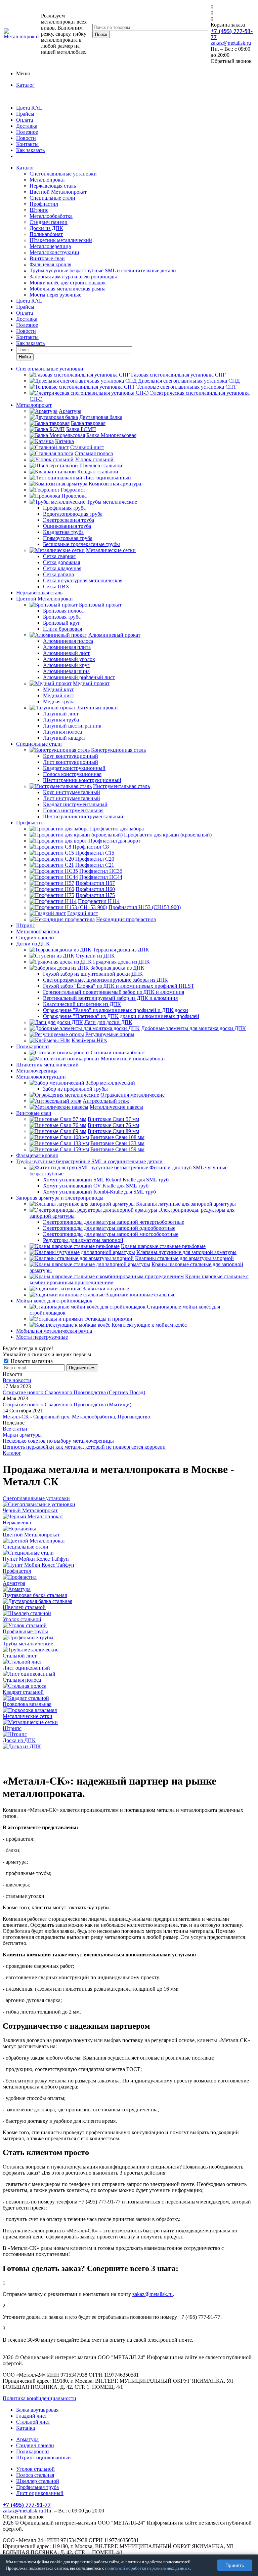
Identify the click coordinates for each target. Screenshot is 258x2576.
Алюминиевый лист (66, 653)
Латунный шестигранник (72, 726)
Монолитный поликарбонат (133, 1059)
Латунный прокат (98, 708)
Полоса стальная (35, 2475)
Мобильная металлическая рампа (68, 289)
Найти (25, 357)
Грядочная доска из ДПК (121, 962)
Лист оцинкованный (107, 478)
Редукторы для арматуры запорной (83, 1240)
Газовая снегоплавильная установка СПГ (178, 375)
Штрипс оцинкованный (44, 2457)
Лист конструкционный (71, 762)
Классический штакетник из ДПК (82, 1004)
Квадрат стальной (98, 472)
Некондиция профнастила (126, 919)
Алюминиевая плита (67, 647)
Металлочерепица (50, 246)
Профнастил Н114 (99, 901)
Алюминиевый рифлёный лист (79, 677)
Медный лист (59, 695)
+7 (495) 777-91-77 (232, 34)
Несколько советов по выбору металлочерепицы (58, 1441)
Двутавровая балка (101, 417)
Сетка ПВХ (56, 587)
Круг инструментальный (72, 792)
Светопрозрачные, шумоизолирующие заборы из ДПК (105, 980)
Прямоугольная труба (68, 538)
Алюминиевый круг (66, 665)
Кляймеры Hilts (89, 1040)
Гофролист (73, 490)
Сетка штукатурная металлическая (83, 580)
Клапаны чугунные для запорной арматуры (186, 1252)
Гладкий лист (83, 913)
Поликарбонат (46, 234)
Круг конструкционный (71, 756)
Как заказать (30, 150)
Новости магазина (31, 1361)
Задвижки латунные (106, 1289)
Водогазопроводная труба (73, 514)
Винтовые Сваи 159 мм (117, 1149)
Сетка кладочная (62, 568)
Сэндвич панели (49, 222)
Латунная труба (61, 720)
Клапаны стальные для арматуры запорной (184, 1258)
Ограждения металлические (133, 1095)
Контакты (27, 144)
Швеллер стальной (101, 465)
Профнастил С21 (95, 865)
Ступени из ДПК (95, 956)
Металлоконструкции (54, 252)
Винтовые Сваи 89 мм (113, 1131)
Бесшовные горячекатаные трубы (81, 544)
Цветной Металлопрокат (58, 192)
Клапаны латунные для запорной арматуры (186, 1204)
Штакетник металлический (61, 240)
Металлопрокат (47, 180)
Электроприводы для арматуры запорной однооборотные (109, 1228)
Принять (235, 2565)
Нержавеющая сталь (53, 186)
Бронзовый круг (62, 623)
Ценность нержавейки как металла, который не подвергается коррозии (84, 1447)
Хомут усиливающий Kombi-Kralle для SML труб (99, 1192)
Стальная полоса (94, 453)
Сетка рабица (58, 574)
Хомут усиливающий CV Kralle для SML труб (96, 1186)
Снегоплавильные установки (63, 174)
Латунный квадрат (64, 738)
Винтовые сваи (47, 258)
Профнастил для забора (117, 829)
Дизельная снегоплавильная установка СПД (189, 381)
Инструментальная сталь (121, 786)
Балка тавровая (88, 423)
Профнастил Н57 (95, 883)
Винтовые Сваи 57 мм (113, 1119)
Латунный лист (61, 714)
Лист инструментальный (72, 798)
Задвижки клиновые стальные (141, 1295)
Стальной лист (87, 447)
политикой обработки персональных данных (147, 2568)
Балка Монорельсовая (111, 435)
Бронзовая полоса (63, 611)
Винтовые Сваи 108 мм (117, 1137)
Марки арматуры (22, 1435)
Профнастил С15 (95, 853)
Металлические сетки (111, 550)
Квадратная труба (63, 532)
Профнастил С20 (95, 859)
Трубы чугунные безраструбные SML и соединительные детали (103, 270)
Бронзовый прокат (100, 605)
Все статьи (15, 1429)
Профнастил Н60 (95, 889)
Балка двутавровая (37, 2410)
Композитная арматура (115, 484)
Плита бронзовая (62, 629)
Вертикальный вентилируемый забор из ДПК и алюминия (110, 998)
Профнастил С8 (91, 847)
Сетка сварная (59, 556)
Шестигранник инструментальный (83, 816)
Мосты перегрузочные (55, 295)
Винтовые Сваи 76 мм (113, 1125)
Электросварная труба (69, 520)
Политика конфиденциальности (39, 2398)
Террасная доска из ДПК (121, 950)
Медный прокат (91, 683)
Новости (26, 138)
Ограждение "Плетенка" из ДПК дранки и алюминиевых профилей (121, 1016)
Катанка (64, 441)
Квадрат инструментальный (75, 804)
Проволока (74, 496)
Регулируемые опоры (110, 1034)
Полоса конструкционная (72, 774)
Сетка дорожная (61, 562)
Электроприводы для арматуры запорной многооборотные (111, 1234)
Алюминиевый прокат (114, 635)
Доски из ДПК (46, 228)
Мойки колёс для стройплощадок (68, 283)
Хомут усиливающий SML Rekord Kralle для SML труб (106, 1180)
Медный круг (59, 689)
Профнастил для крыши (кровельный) (168, 835)
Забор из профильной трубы (75, 1089)
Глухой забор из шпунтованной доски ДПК (93, 974)
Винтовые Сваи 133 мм (117, 1143)
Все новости (17, 1380)
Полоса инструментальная (73, 810)
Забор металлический (110, 1083)
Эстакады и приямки (108, 1319)
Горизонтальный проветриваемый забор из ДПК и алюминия (114, 992)
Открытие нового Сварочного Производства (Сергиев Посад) (74, 1392)
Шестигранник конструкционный (82, 780)
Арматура (70, 411)
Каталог (25, 85)
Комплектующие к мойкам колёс (149, 1325)
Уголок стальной (94, 459)
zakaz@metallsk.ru (231, 43)
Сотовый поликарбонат (118, 1052)
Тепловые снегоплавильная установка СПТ (186, 387)
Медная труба (59, 701)
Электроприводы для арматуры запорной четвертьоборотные (114, 1222)
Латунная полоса (62, 732)
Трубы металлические (112, 502)
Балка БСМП (81, 429)
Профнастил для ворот (114, 841)
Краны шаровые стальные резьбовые (163, 1246)
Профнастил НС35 (101, 871)
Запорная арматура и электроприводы (73, 277)
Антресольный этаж (106, 1101)
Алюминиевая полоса (68, 641)
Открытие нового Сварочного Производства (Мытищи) (67, 1404)
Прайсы (25, 114)
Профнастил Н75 (95, 895)
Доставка (27, 126)
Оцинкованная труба (67, 526)
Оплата (25, 120)
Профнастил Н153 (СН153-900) (145, 907)
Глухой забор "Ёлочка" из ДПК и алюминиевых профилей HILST (119, 986)
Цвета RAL (29, 108)
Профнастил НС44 (101, 877)
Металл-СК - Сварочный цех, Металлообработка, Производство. (77, 1417)
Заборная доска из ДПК (117, 968)
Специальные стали (52, 198)
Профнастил (44, 204)
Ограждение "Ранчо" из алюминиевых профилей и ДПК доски (116, 1010)
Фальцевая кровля (50, 264)
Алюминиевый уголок (69, 659)
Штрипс (39, 210)
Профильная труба (64, 508)
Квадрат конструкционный (74, 768)
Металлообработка (51, 216)
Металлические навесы (116, 1107)
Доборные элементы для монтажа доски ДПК (193, 1028)
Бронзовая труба (62, 617)
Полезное (27, 132)
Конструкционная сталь (118, 750)
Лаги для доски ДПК (108, 1022)
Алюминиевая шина (66, 671)
